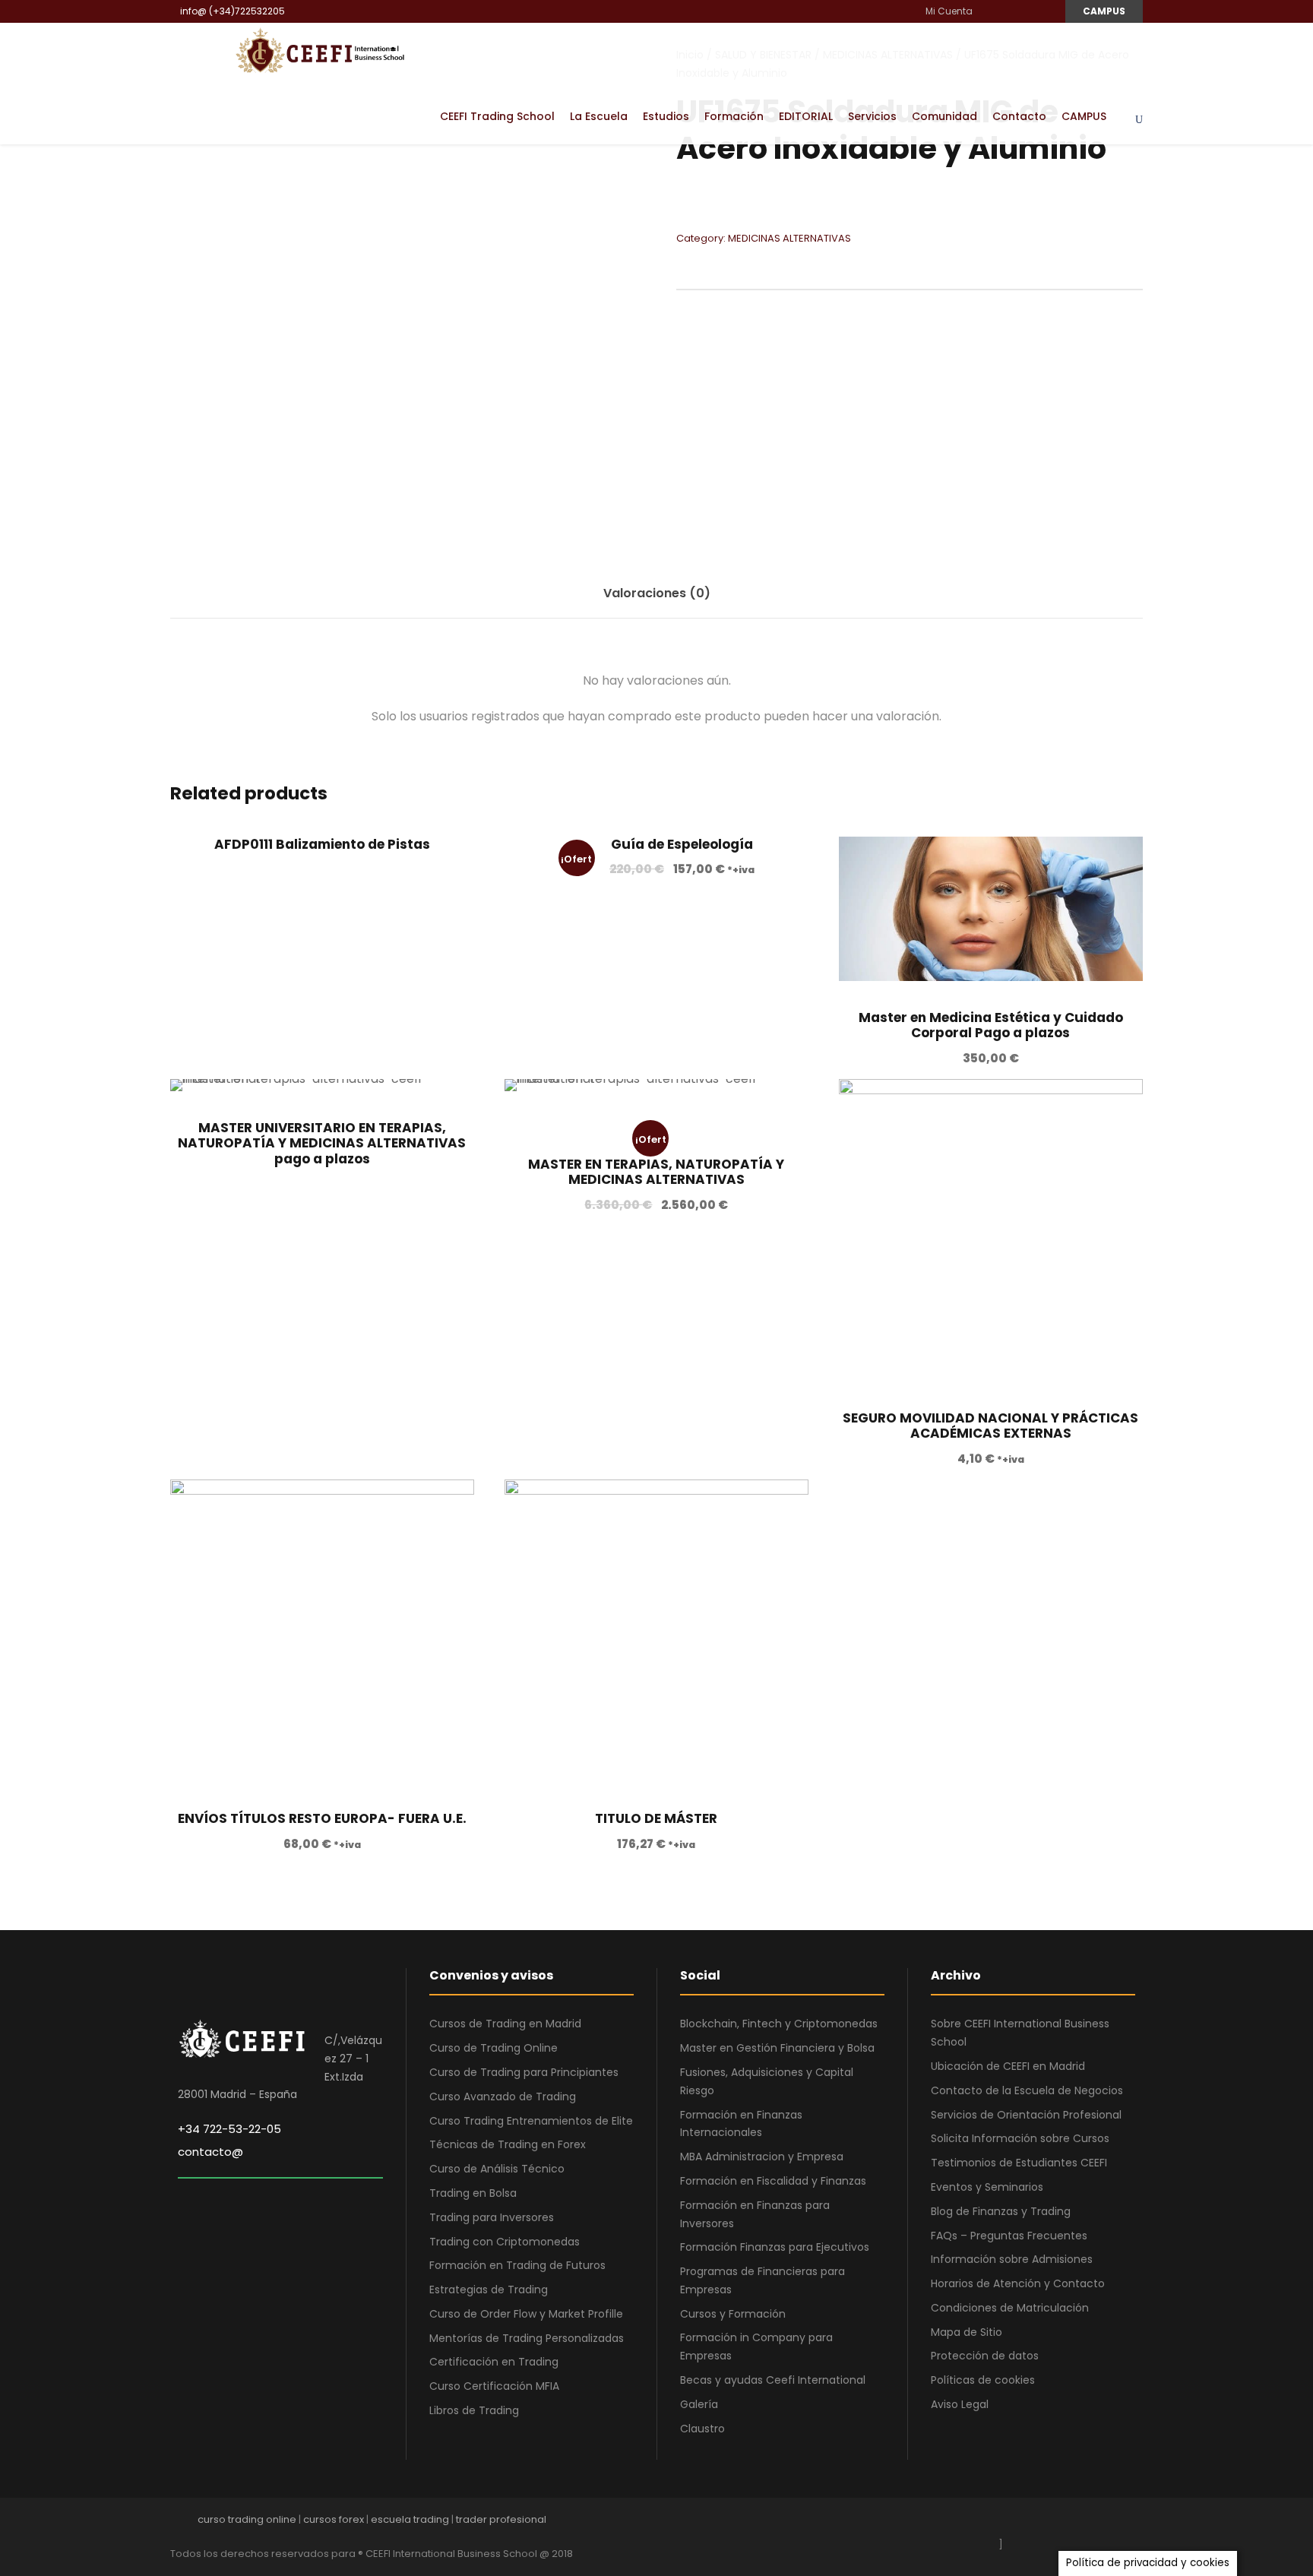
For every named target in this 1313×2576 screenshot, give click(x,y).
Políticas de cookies (983, 2380)
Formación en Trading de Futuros (517, 2265)
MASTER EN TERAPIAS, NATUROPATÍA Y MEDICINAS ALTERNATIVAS (656, 1172)
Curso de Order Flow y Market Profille (526, 2314)
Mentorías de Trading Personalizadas (527, 2338)
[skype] (1084, 2523)
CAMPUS (1104, 11)
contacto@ (210, 2152)
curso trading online (247, 2519)
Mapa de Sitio (967, 2332)
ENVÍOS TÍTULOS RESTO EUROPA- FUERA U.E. (322, 1818)
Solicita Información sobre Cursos (1020, 2138)
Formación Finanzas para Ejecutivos (775, 2247)
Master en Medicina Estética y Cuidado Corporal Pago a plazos (991, 1025)
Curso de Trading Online (494, 2048)
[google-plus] (1031, 2523)
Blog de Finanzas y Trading (1001, 2211)
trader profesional (501, 2519)
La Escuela (599, 116)
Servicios (872, 116)
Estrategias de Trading (489, 2290)
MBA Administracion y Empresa (762, 2157)
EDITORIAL (806, 116)
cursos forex (334, 2519)
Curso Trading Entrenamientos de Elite (531, 2121)
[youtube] (1026, 11)
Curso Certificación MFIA (494, 2386)
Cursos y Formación (733, 2314)
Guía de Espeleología (682, 844)
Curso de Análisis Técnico (497, 2169)
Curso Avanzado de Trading (503, 2097)
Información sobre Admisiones (1012, 2259)
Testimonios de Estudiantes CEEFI (1019, 2163)
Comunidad (944, 116)
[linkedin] (1008, 11)
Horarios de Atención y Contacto (1018, 2283)
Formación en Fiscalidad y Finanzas (773, 2181)
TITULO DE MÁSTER (656, 1818)
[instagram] (1044, 11)
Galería (699, 2404)
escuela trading (410, 2519)
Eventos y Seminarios (987, 2187)
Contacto (1019, 116)
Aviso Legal (960, 2404)
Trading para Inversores (492, 2217)
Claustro (702, 2429)
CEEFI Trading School (497, 116)
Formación (734, 116)
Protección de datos (985, 2356)
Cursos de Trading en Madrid (505, 2024)
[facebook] (990, 11)
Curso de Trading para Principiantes (524, 2072)
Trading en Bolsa (473, 2193)
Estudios (666, 116)
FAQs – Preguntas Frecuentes (1009, 2236)
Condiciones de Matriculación (1010, 2308)
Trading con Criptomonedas (505, 2242)
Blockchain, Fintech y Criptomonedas (779, 2024)
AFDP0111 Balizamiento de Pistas (322, 844)
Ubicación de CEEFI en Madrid (1008, 2066)
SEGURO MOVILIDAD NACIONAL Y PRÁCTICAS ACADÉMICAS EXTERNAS (990, 1426)
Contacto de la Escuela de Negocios (1027, 2090)
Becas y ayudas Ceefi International (773, 2380)
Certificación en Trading (494, 2362)
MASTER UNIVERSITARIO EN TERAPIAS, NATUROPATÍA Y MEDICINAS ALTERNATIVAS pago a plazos (322, 1143)
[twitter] (1111, 2523)
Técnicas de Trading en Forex (508, 2144)
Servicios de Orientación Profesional (1026, 2115)
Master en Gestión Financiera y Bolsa (777, 2048)
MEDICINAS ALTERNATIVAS (789, 238)
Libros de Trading (474, 2410)
